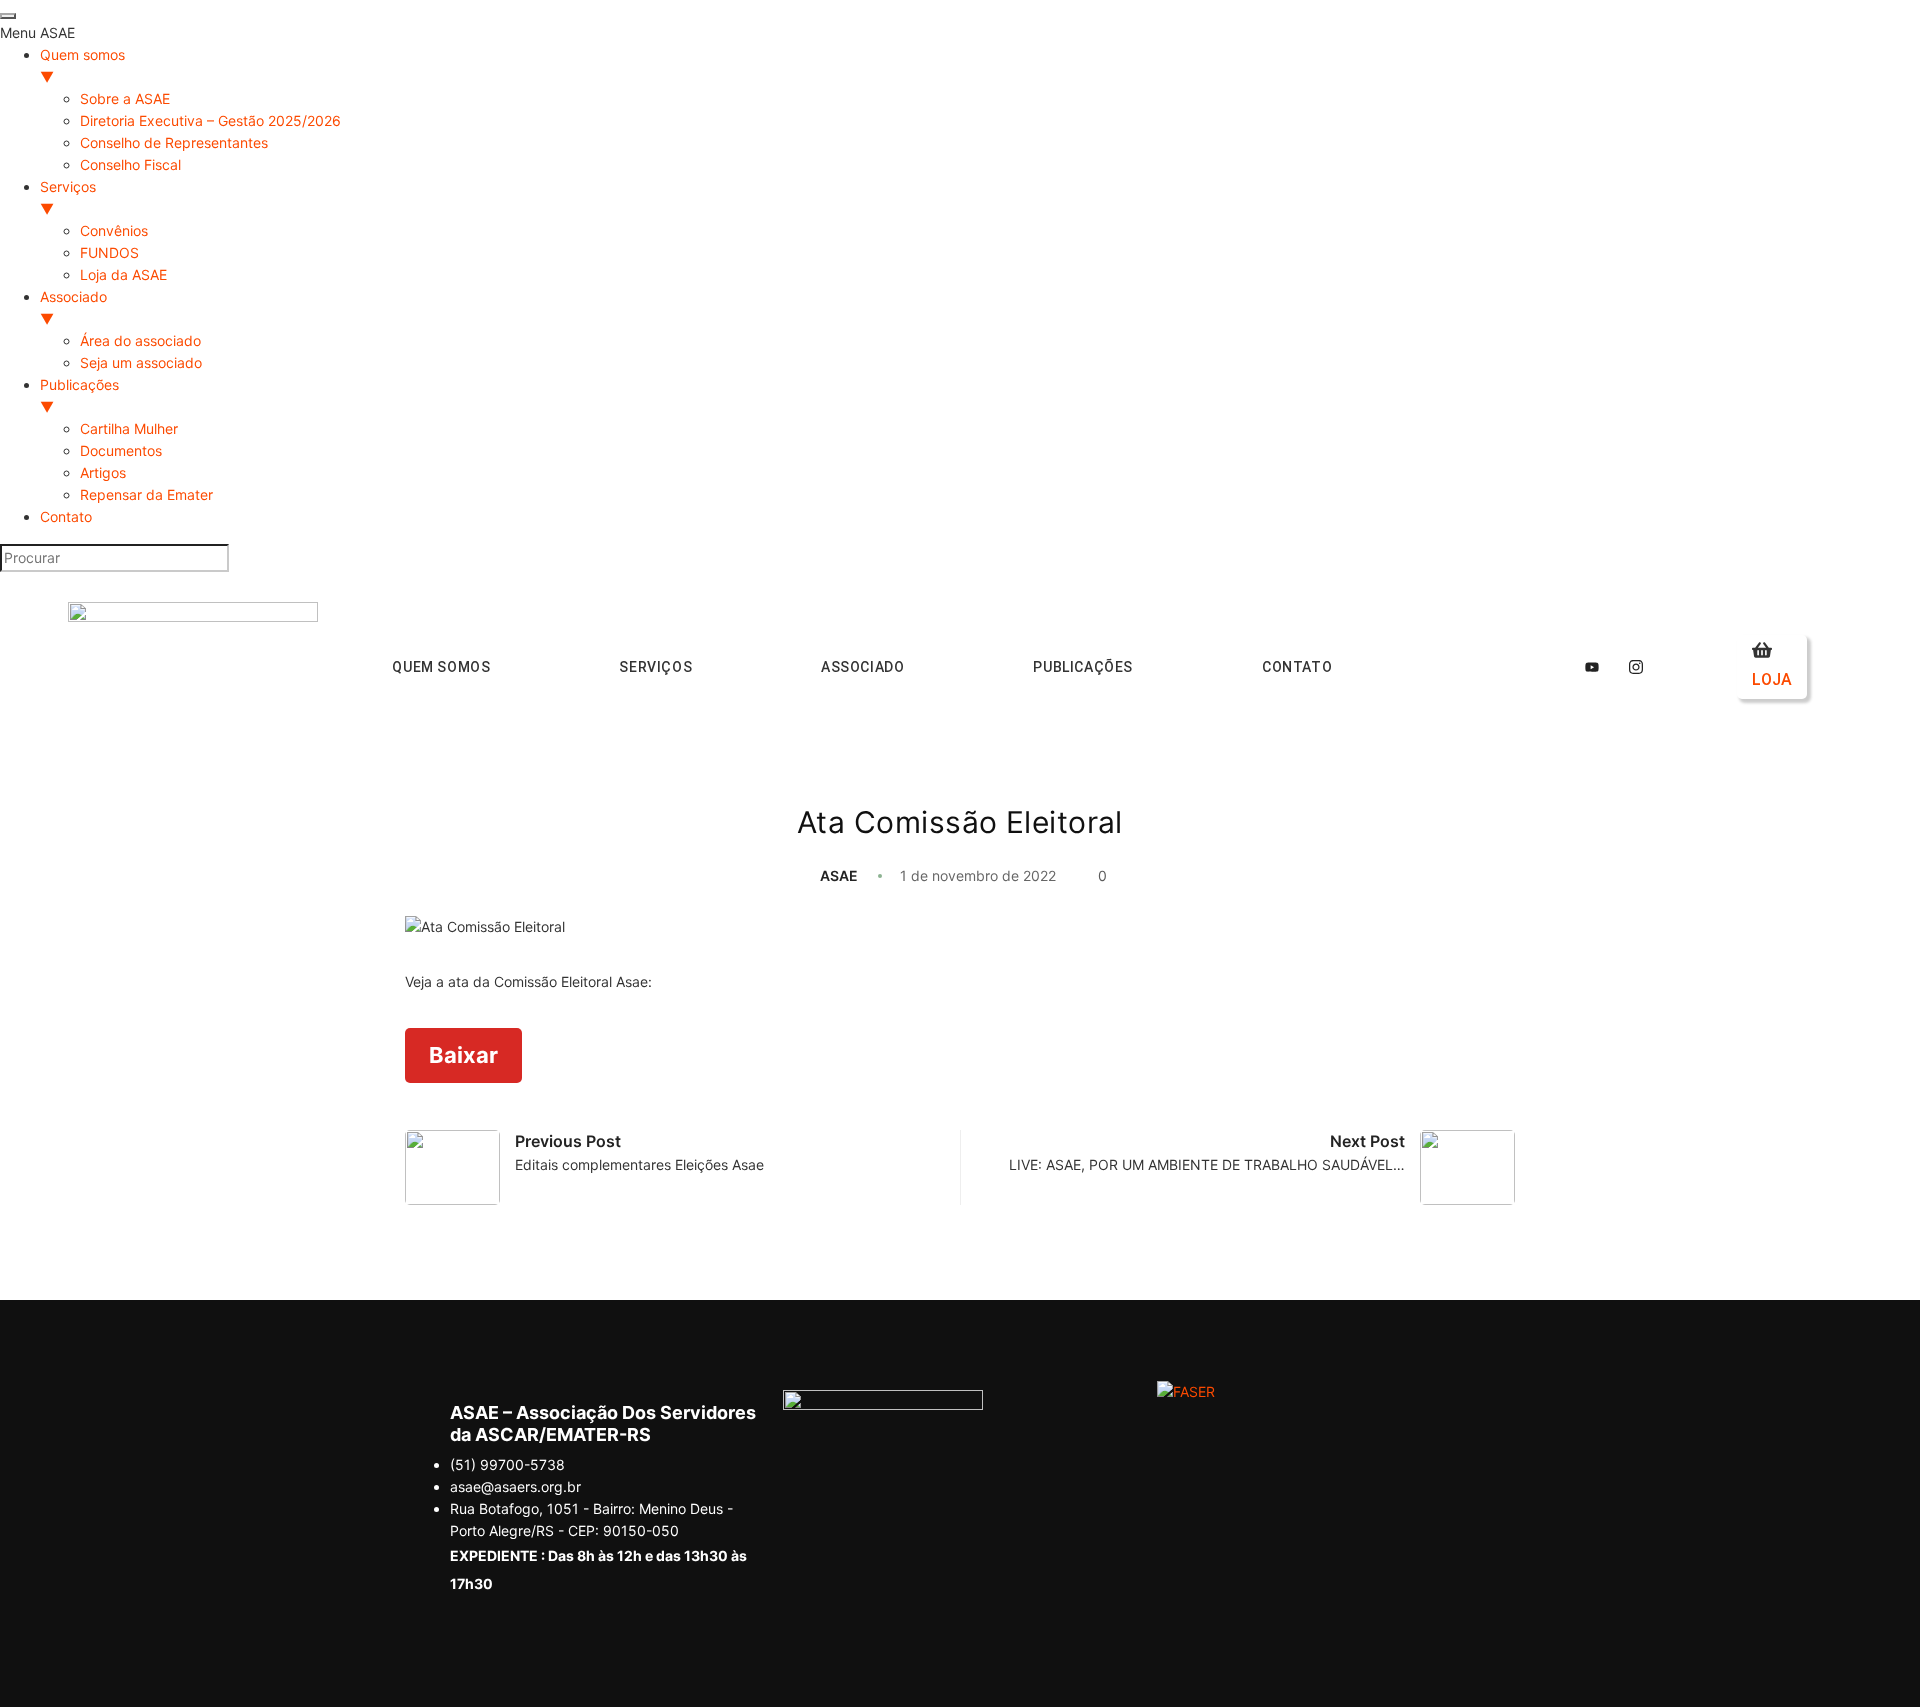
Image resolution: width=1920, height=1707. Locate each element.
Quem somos (441, 667)
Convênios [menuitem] (114, 230)
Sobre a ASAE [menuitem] (125, 98)
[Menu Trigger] (8, 16)
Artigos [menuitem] (103, 472)
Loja (1772, 679)
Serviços (655, 667)
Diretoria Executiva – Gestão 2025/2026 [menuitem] (210, 120)
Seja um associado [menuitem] (141, 362)
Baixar (463, 1055)
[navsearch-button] (1446, 664)
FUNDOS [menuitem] (109, 252)
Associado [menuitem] (73, 307)
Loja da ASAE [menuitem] (123, 274)
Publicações (1083, 667)
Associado (862, 667)
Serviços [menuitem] (68, 197)
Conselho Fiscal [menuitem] (130, 164)
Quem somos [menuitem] (82, 65)
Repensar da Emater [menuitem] (146, 494)
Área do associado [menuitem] (140, 340)
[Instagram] (1636, 667)
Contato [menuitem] (66, 516)
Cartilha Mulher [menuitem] (129, 428)
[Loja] (1762, 650)
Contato (1297, 667)
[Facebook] (1548, 667)
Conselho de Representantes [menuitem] (174, 142)
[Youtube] (1592, 667)
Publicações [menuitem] (79, 395)
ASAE (839, 875)
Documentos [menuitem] (121, 450)
